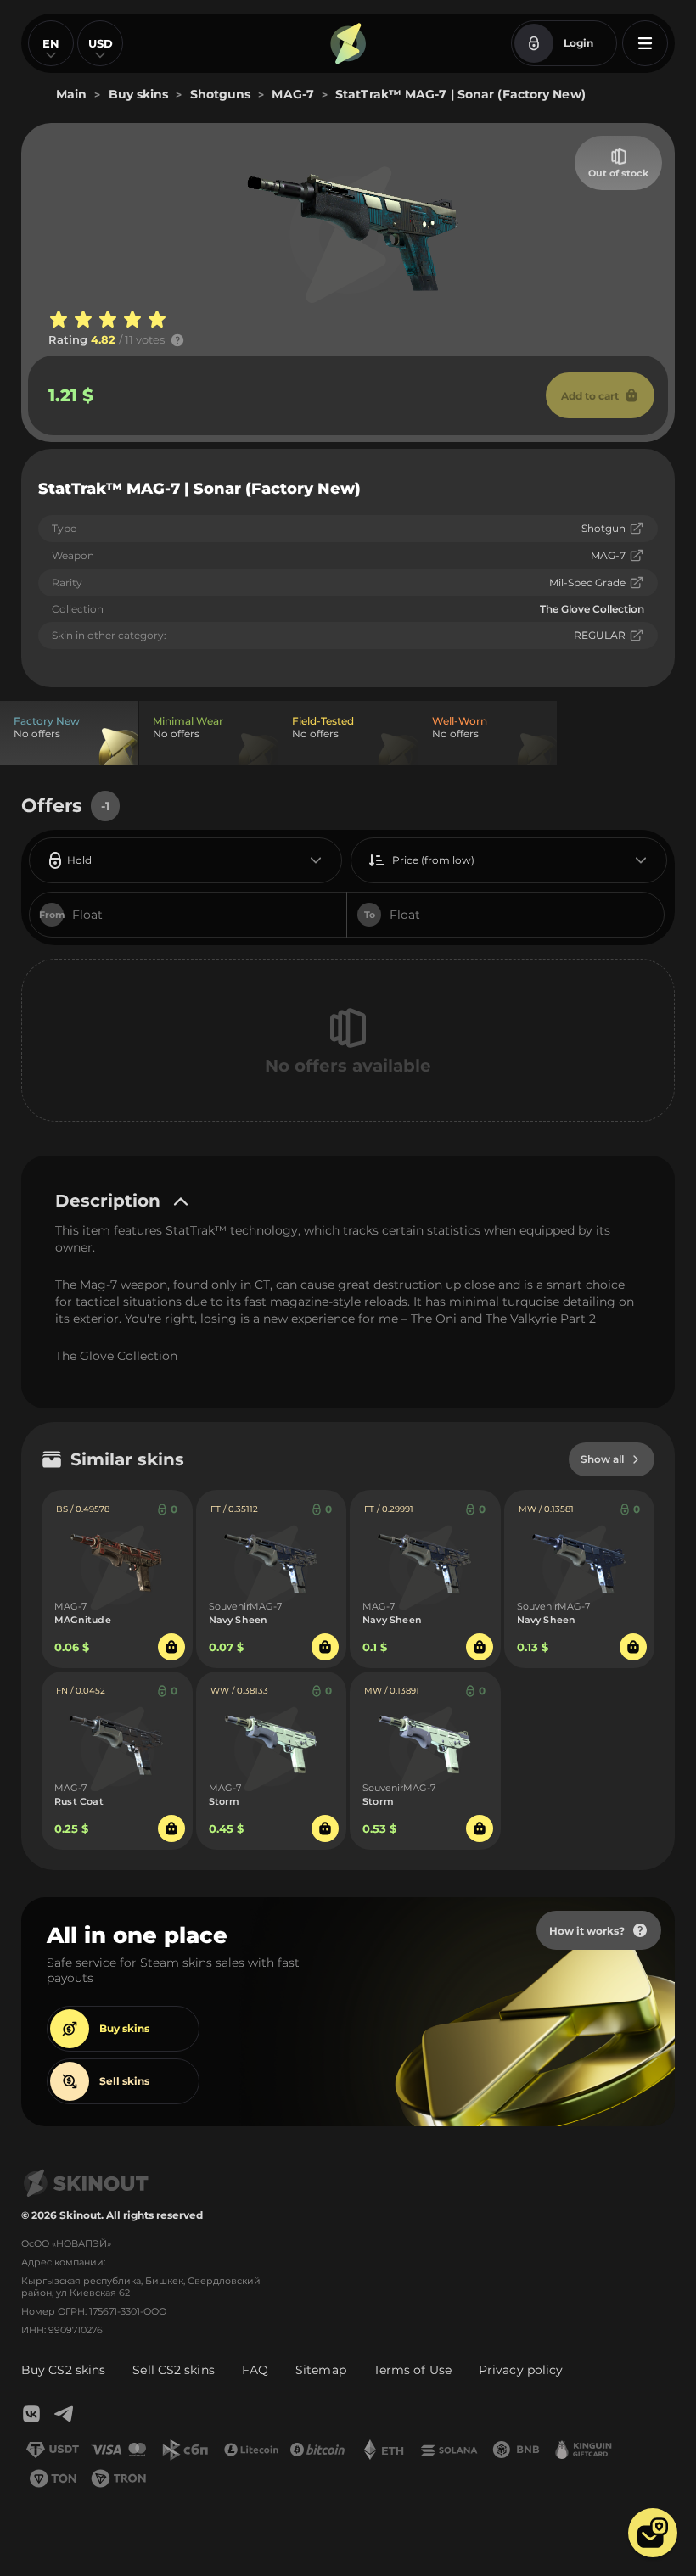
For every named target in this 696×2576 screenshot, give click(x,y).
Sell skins (124, 2081)
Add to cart (590, 396)
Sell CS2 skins (173, 2370)
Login (578, 43)
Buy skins (124, 2028)
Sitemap (321, 2370)
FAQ (255, 2370)
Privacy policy (521, 2370)
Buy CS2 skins (63, 2370)
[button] (653, 2533)
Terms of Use (413, 2370)
